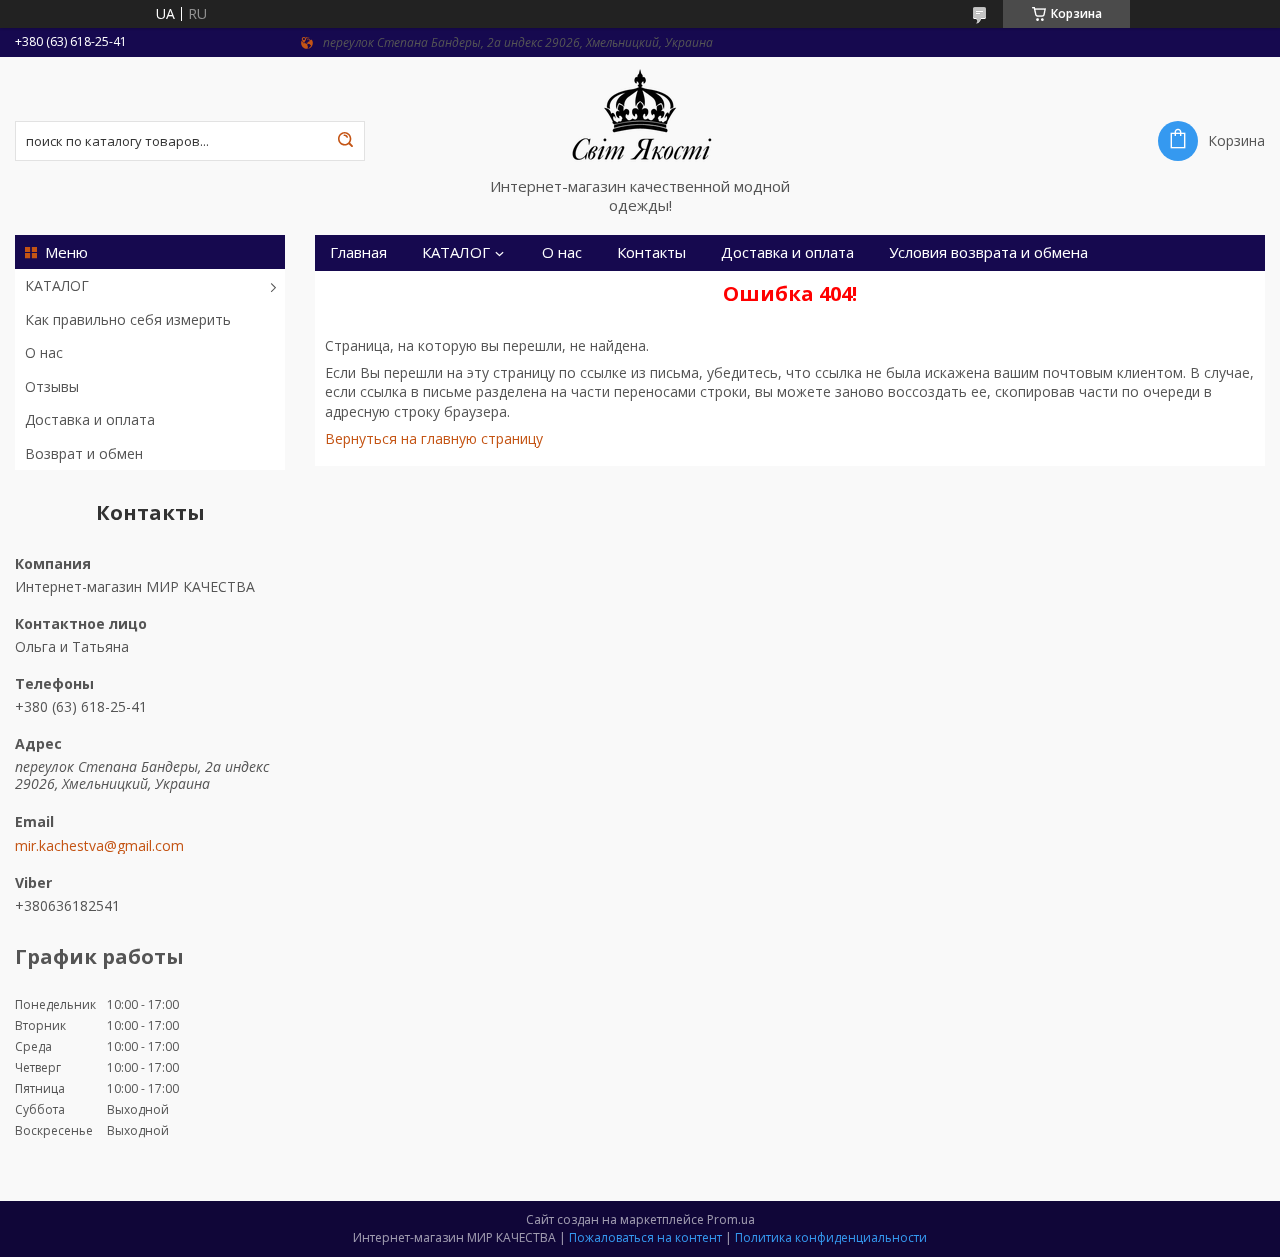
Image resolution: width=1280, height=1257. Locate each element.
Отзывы (52, 386)
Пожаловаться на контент (645, 1237)
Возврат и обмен (84, 453)
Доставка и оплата (90, 419)
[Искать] (345, 141)
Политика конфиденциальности (831, 1237)
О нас (44, 352)
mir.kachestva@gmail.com (99, 846)
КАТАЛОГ (57, 285)
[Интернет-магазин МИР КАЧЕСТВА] (640, 117)
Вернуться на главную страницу (434, 438)
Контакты (651, 252)
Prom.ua (731, 1219)
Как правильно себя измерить (128, 319)
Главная (358, 252)
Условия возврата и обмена (988, 252)
